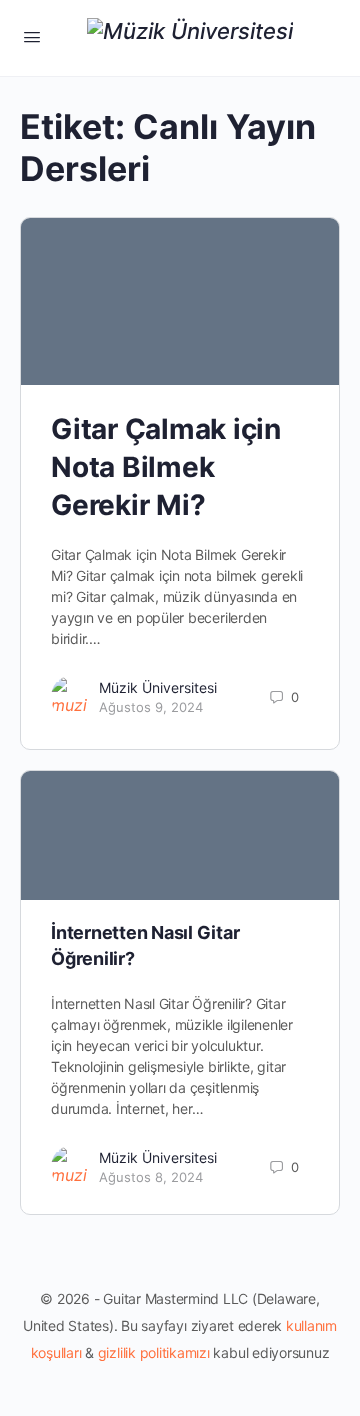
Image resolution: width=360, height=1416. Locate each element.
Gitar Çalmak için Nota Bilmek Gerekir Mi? (166, 467)
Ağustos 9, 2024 (151, 707)
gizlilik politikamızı (154, 1352)
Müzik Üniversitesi (158, 687)
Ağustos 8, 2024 (151, 1177)
